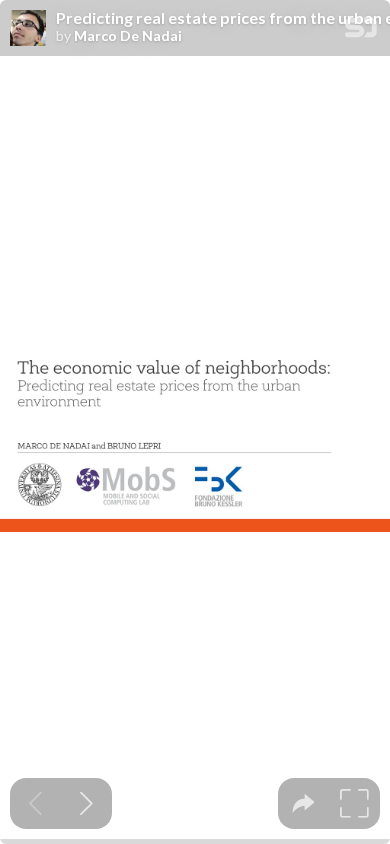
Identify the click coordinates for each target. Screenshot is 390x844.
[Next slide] (86, 803)
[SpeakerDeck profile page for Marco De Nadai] (28, 29)
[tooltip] (303, 803)
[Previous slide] (35, 803)
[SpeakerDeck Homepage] (361, 31)
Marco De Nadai (128, 36)
